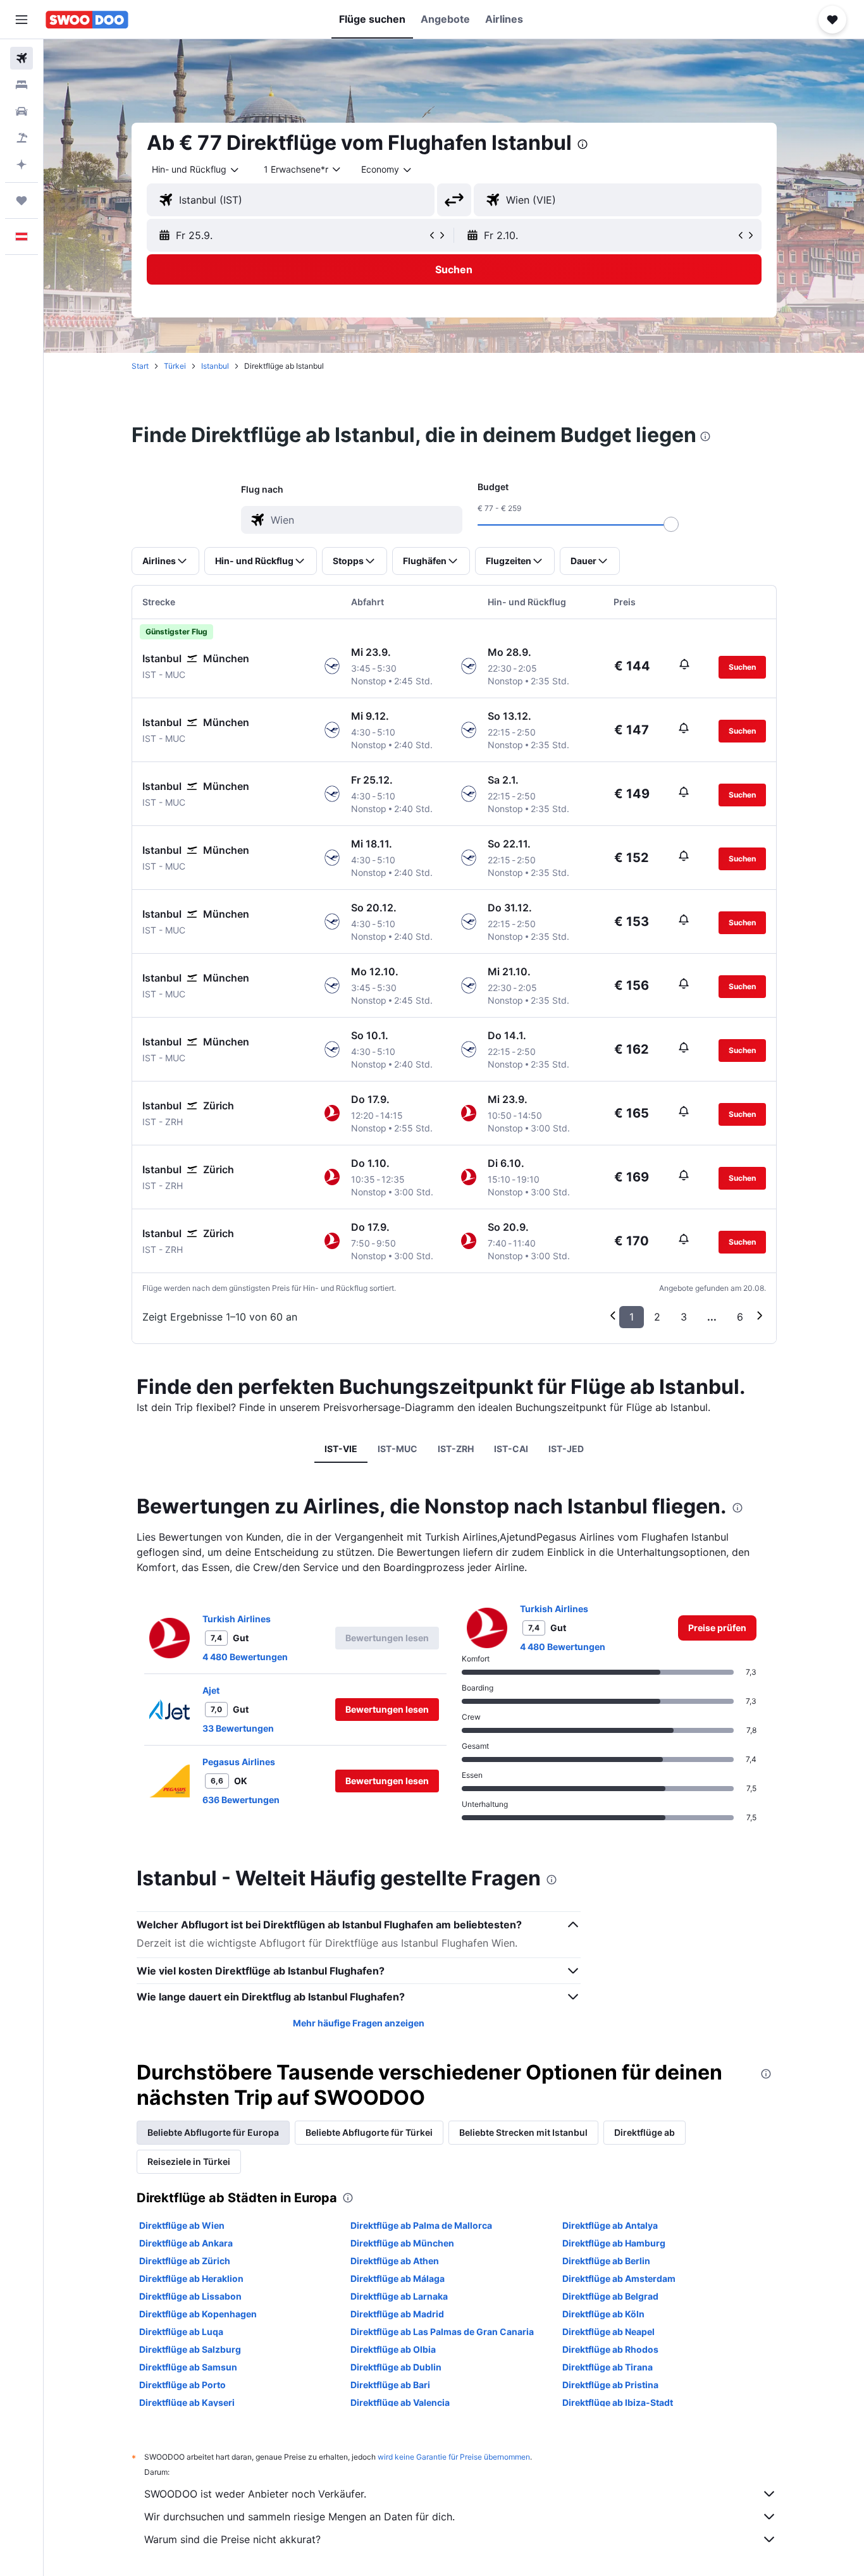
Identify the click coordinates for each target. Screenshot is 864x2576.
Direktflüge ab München (402, 2243)
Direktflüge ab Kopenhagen (198, 2314)
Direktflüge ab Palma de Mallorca (421, 2225)
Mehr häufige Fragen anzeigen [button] (359, 2023)
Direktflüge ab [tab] (645, 2132)
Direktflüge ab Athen (395, 2261)
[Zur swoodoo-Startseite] (87, 20)
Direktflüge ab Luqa (181, 2332)
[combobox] (196, 169)
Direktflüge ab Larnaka (399, 2296)
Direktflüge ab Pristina (610, 2385)
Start (140, 366)
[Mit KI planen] (22, 164)
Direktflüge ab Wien (182, 2225)
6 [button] (740, 1317)
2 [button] (657, 1317)
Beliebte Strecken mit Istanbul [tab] (523, 2132)
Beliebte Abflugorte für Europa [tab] (213, 2132)
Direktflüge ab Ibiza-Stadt (618, 2402)
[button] (22, 20)
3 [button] (684, 1317)
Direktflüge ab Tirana (608, 2367)
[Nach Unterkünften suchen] (22, 85)
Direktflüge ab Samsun (188, 2367)
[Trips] (22, 200)
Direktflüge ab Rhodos (610, 2349)
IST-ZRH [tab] (456, 1449)
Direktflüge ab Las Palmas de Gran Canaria (442, 2332)
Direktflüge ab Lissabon (190, 2296)
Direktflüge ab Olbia (393, 2349)
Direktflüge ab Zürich (185, 2261)
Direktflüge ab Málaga (398, 2278)
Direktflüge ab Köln (603, 2314)
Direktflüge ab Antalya (610, 2225)
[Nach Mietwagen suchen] (22, 111)
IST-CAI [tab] (511, 1449)
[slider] (671, 524)
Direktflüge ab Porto (182, 2385)
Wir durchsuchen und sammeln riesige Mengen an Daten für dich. (299, 2517)
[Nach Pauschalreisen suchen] (22, 138)
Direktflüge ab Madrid (397, 2314)
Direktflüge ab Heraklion (191, 2278)
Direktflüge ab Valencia (400, 2402)
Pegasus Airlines (239, 1762)
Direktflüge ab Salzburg (190, 2349)
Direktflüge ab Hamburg (614, 2243)
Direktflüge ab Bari (390, 2385)
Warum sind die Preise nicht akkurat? (232, 2539)
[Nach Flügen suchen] (22, 58)
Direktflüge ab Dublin (396, 2367)
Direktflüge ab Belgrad (610, 2296)
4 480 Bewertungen (245, 1657)
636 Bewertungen (241, 1800)
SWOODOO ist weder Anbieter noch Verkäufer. (255, 2494)
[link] (717, 1628)
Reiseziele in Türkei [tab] (189, 2161)
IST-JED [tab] (566, 1449)
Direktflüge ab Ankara (186, 2243)
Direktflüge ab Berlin (606, 2261)
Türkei (175, 366)
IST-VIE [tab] (341, 1449)
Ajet (211, 1690)
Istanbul (215, 366)
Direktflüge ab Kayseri (187, 2402)
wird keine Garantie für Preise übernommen (454, 2457)
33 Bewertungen (238, 1728)
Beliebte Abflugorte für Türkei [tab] (369, 2132)
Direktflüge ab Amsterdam (619, 2278)
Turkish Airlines (237, 1619)
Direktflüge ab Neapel (608, 2332)
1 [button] (632, 1317)
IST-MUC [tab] (398, 1449)
